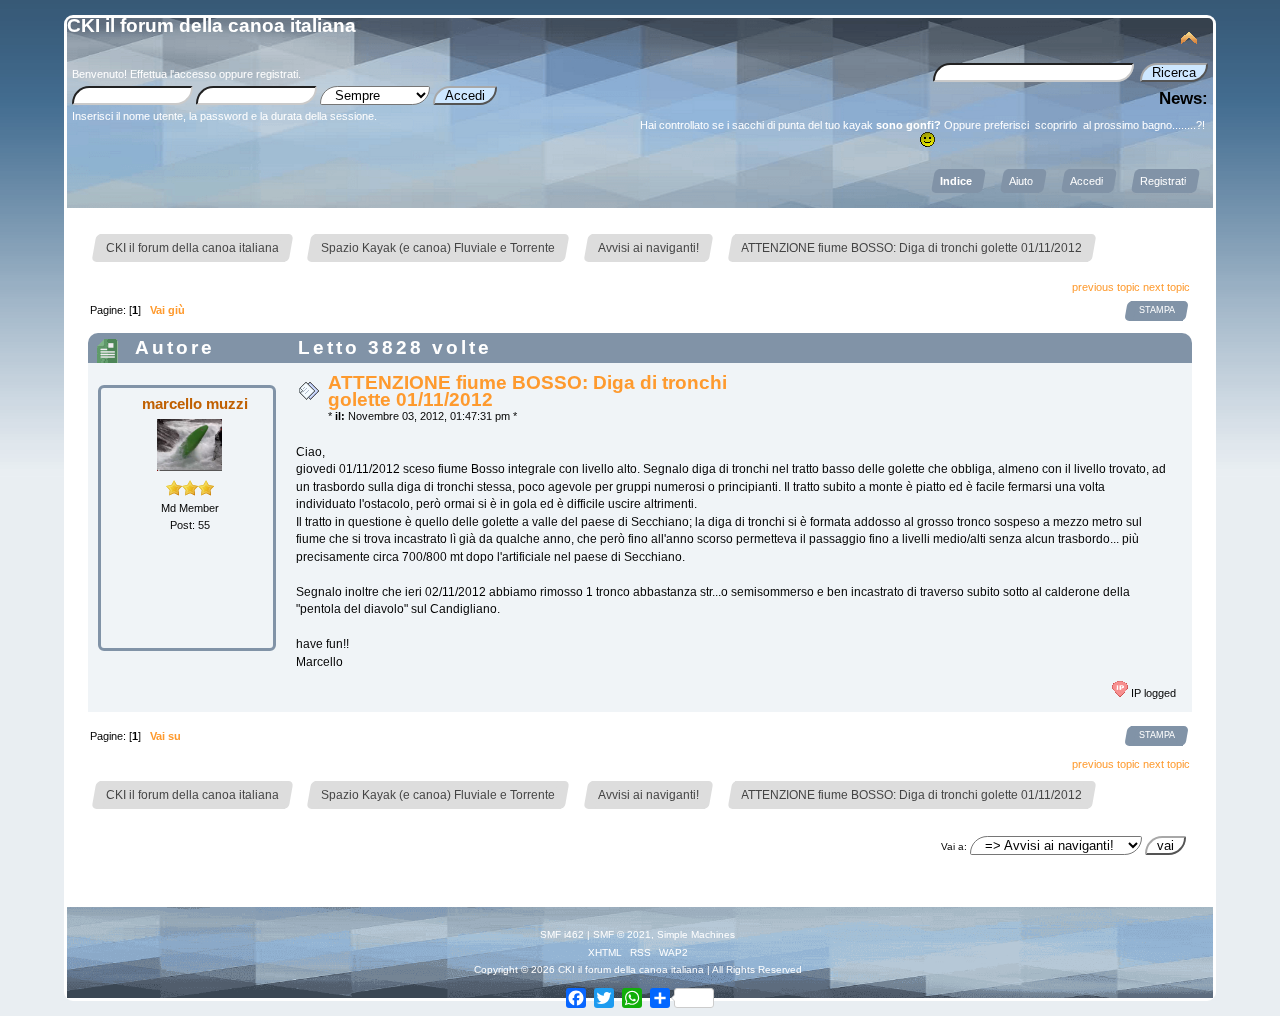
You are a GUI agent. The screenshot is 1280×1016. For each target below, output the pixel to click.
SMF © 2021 (622, 934)
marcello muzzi (195, 403)
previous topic (1106, 287)
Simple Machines (696, 934)
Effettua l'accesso (173, 74)
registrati (277, 74)
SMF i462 (562, 934)
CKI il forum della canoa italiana (211, 25)
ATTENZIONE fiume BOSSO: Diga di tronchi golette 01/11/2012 (527, 390)
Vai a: (954, 846)
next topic (1166, 287)
